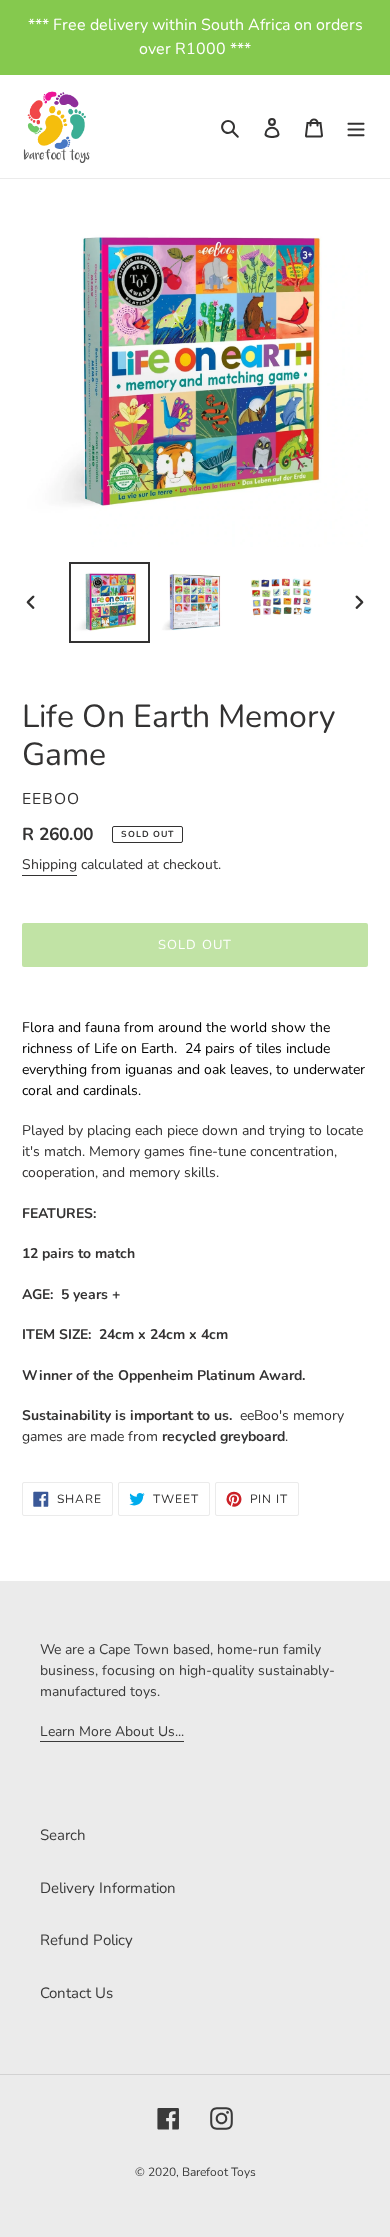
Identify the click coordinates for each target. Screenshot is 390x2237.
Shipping (49, 864)
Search (63, 1835)
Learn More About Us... (112, 1731)
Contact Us (76, 1993)
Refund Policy (86, 1940)
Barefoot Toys (219, 2172)
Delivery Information (108, 1888)
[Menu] (356, 126)
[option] (110, 602)
